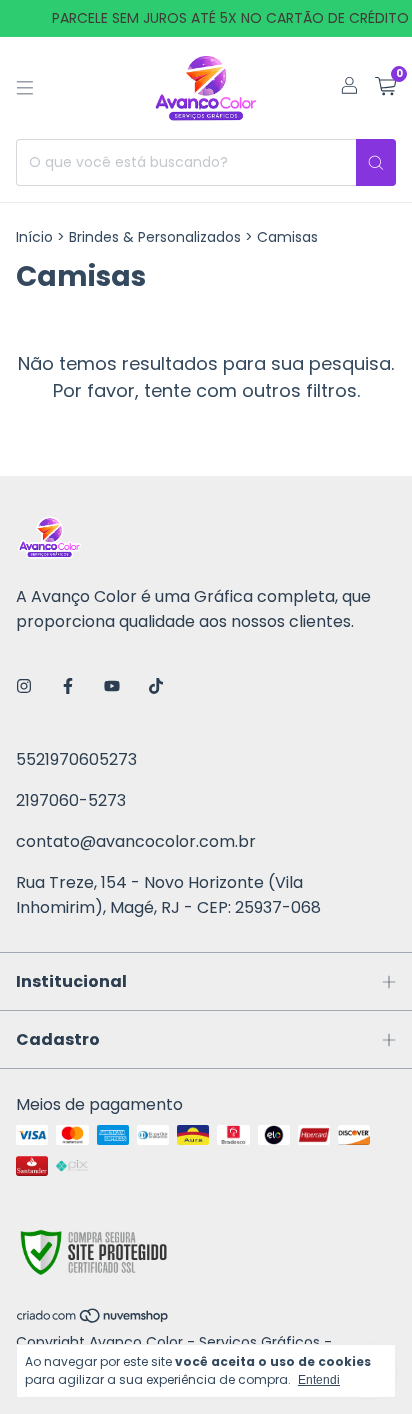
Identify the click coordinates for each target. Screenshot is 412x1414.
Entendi (319, 1380)
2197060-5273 (71, 800)
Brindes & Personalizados (155, 237)
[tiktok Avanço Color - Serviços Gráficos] (156, 686)
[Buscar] (376, 162)
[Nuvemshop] (93, 1320)
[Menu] (25, 88)
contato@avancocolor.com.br (136, 841)
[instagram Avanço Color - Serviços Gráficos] (24, 686)
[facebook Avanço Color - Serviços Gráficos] (68, 686)
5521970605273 (76, 759)
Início (34, 237)
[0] (385, 88)
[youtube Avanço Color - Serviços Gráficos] (112, 686)
